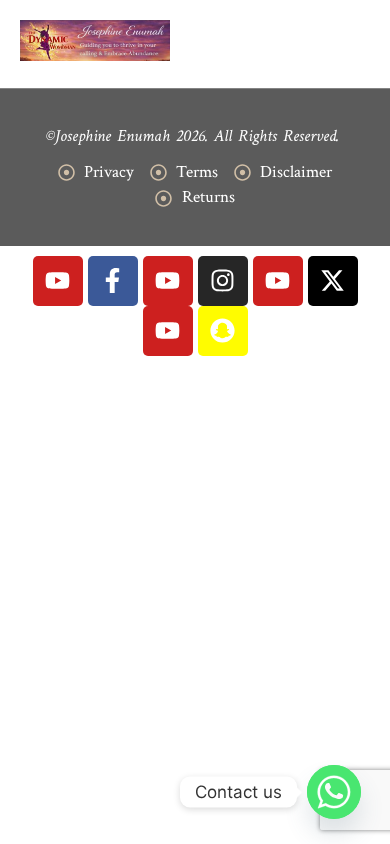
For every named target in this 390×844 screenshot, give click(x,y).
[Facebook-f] (113, 281)
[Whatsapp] (334, 792)
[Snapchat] (223, 331)
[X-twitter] (333, 281)
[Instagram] (223, 281)
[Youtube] (58, 281)
